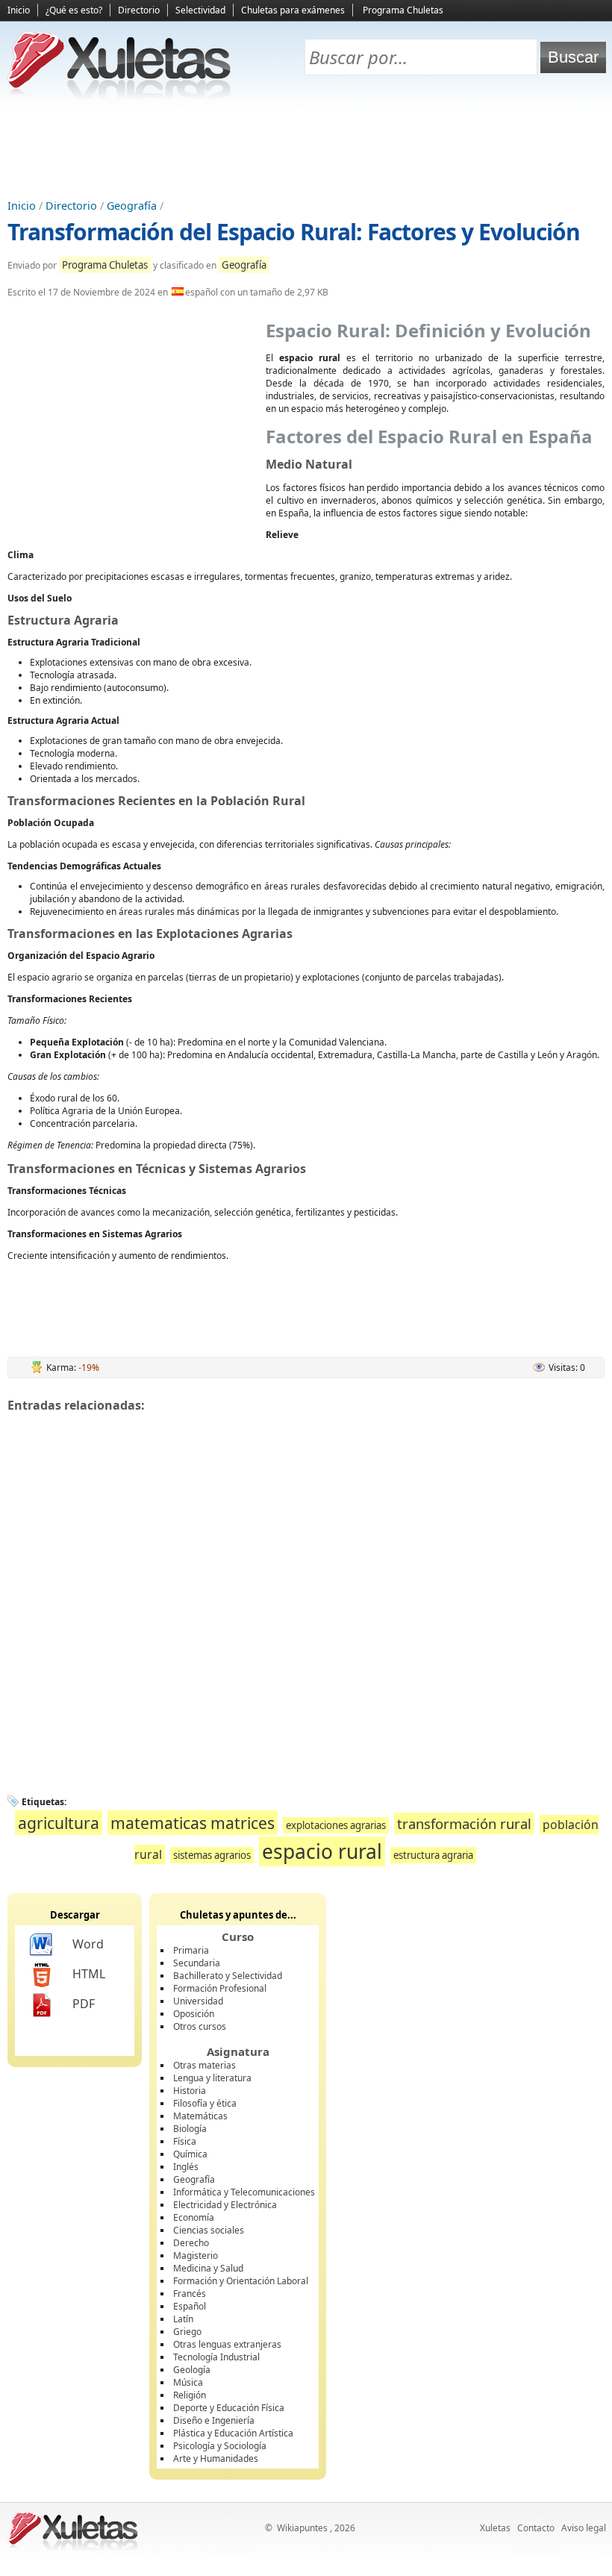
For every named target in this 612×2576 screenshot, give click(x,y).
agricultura (59, 1823)
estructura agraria (433, 1855)
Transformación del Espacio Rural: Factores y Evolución (294, 232)
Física (185, 2141)
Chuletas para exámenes (293, 10)
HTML (89, 1974)
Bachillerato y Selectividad (228, 1976)
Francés (190, 2294)
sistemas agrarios (212, 1855)
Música (188, 2382)
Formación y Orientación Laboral (241, 2281)
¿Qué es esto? (74, 10)
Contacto (536, 2528)
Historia (190, 2091)
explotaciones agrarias (336, 1825)
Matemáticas (200, 2116)
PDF (84, 2004)
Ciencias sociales (209, 2230)
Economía (194, 2217)
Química (190, 2154)
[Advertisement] (306, 150)
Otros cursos (200, 2026)
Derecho (191, 2243)
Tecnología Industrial (216, 2357)
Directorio (139, 10)
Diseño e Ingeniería (214, 2420)
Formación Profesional (220, 1988)
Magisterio (196, 2255)
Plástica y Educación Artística (233, 2433)
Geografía (132, 206)
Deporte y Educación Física (229, 2408)
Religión (190, 2395)
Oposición (194, 2014)
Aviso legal (584, 2528)
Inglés (186, 2167)
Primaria (191, 1950)
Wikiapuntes (302, 2528)
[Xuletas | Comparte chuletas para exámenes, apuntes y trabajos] (119, 95)
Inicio (19, 10)
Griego (187, 2332)
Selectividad (200, 10)
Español (190, 2306)
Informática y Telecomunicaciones (244, 2192)
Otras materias (204, 2065)
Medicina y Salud (208, 2268)
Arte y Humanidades (216, 2458)
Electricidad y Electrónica (225, 2205)
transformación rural (464, 1823)
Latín (183, 2319)
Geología (192, 2370)
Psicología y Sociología (220, 2446)
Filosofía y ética (205, 2103)
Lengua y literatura (212, 2078)
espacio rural (322, 1851)
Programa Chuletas (403, 10)
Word (88, 1944)
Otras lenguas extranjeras (227, 2344)
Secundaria (197, 1963)
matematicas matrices (193, 1823)
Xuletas (495, 2528)
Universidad (198, 2001)
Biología (190, 2129)
